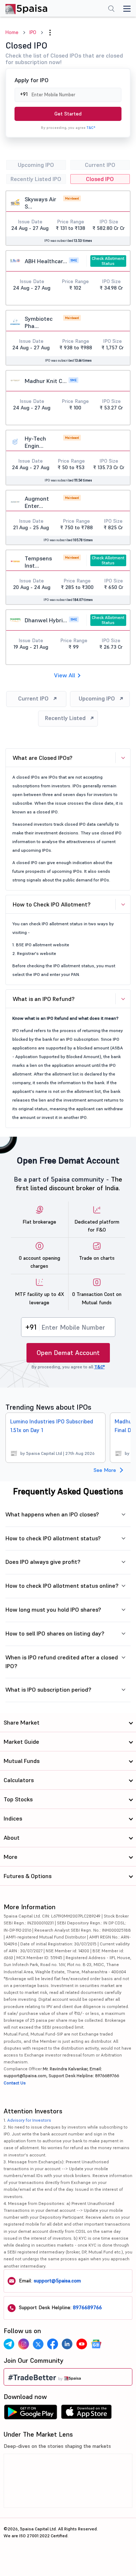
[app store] (86, 2414)
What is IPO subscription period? (48, 1689)
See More (105, 1470)
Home (12, 32)
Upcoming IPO (36, 165)
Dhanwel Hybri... (46, 620)
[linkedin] (67, 2344)
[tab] (68, 758)
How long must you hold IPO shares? (53, 1609)
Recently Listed (65, 718)
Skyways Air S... (40, 203)
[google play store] (30, 2414)
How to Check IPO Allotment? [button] (52, 904)
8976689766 (87, 2307)
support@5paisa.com (57, 2281)
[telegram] (9, 2344)
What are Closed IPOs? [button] (43, 758)
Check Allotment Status (108, 261)
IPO (33, 32)
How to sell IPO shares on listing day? (55, 1633)
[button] (50, 33)
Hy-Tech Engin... (35, 442)
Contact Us (15, 2083)
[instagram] (24, 2344)
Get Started (68, 114)
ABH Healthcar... (46, 261)
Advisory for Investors (29, 2120)
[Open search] (111, 9)
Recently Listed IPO (36, 179)
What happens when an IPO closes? (52, 1514)
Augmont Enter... (37, 502)
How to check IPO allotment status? (53, 1538)
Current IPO (100, 165)
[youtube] (82, 2344)
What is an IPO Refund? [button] (44, 999)
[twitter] (38, 2344)
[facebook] (53, 2344)
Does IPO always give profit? (43, 1562)
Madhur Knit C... (46, 381)
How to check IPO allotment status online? (62, 1586)
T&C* (91, 128)
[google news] (96, 2344)
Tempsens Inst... (38, 562)
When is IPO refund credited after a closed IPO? (62, 1662)
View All (65, 675)
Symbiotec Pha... (39, 322)
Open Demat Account (68, 1353)
